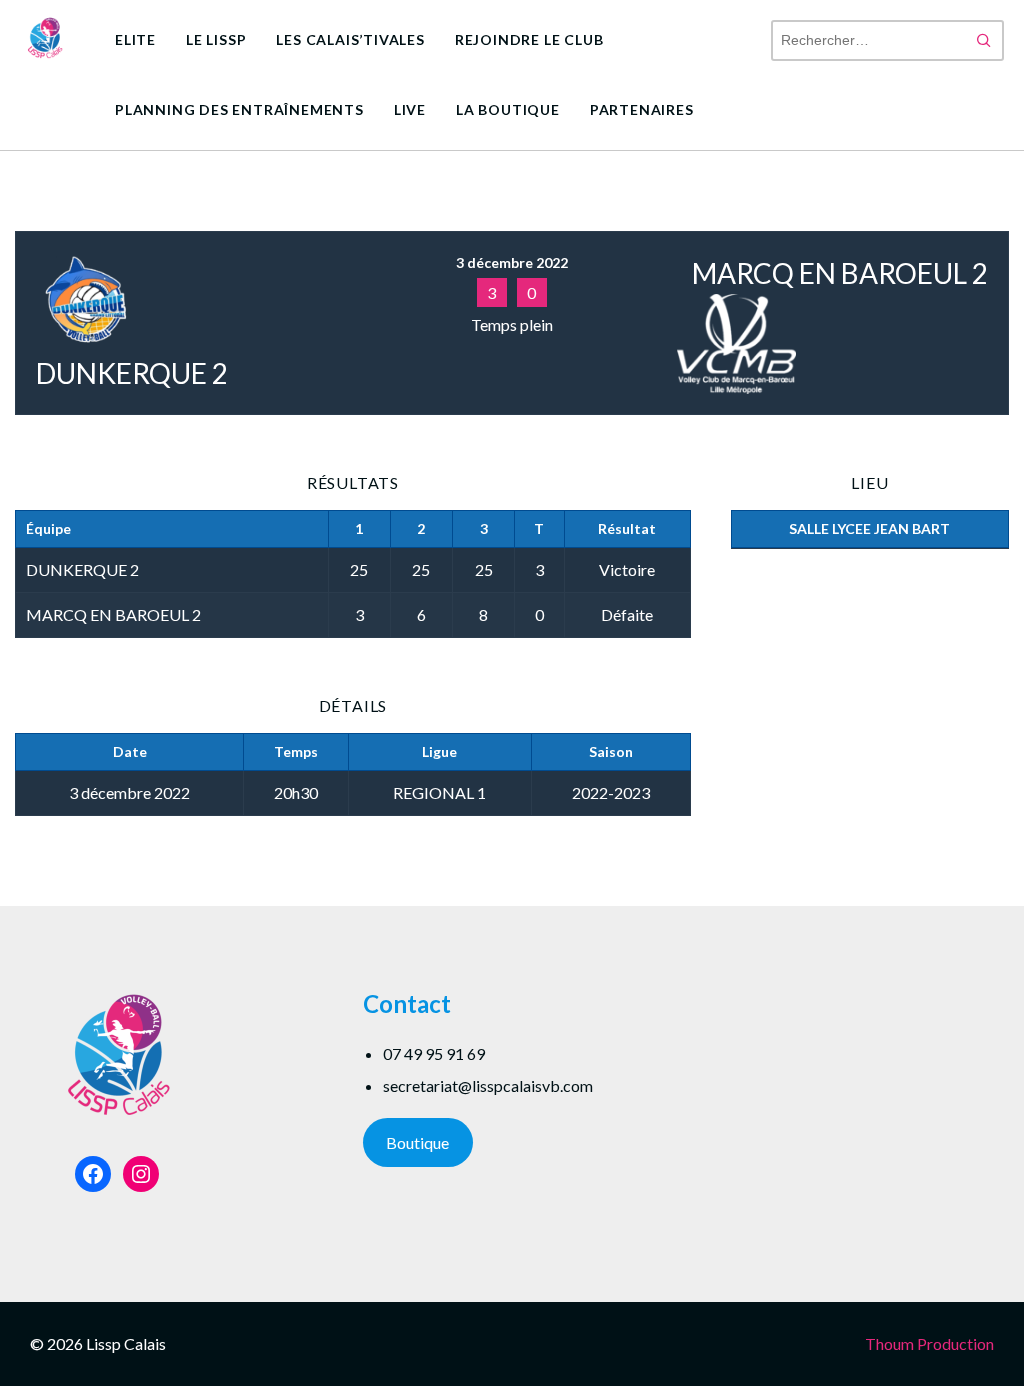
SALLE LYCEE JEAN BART (869, 528)
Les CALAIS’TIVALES (350, 39)
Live (410, 109)
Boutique (417, 1142)
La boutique (508, 109)
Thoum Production (929, 1343)
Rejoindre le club (529, 39)
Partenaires (642, 109)
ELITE (135, 39)
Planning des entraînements (239, 109)
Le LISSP (216, 39)
